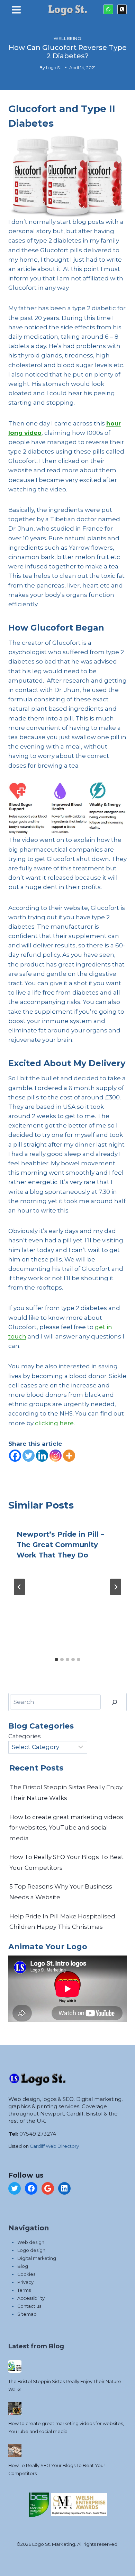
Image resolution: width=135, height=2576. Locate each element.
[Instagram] (56, 1456)
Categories (25, 1736)
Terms (24, 2290)
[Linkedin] (42, 1456)
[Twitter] (29, 1456)
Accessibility (31, 2298)
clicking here (54, 1423)
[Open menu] (16, 11)
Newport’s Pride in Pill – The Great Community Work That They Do (60, 1545)
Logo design (31, 2250)
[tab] (56, 1659)
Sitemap (27, 2314)
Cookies (26, 2274)
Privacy (25, 2282)
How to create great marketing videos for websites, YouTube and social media (66, 1828)
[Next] (116, 1587)
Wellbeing (67, 38)
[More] (69, 1456)
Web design (31, 2242)
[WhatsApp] (108, 9)
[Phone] (122, 9)
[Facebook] (15, 1456)
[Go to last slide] (19, 1587)
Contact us (29, 2306)
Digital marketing (37, 2258)
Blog (23, 2266)
